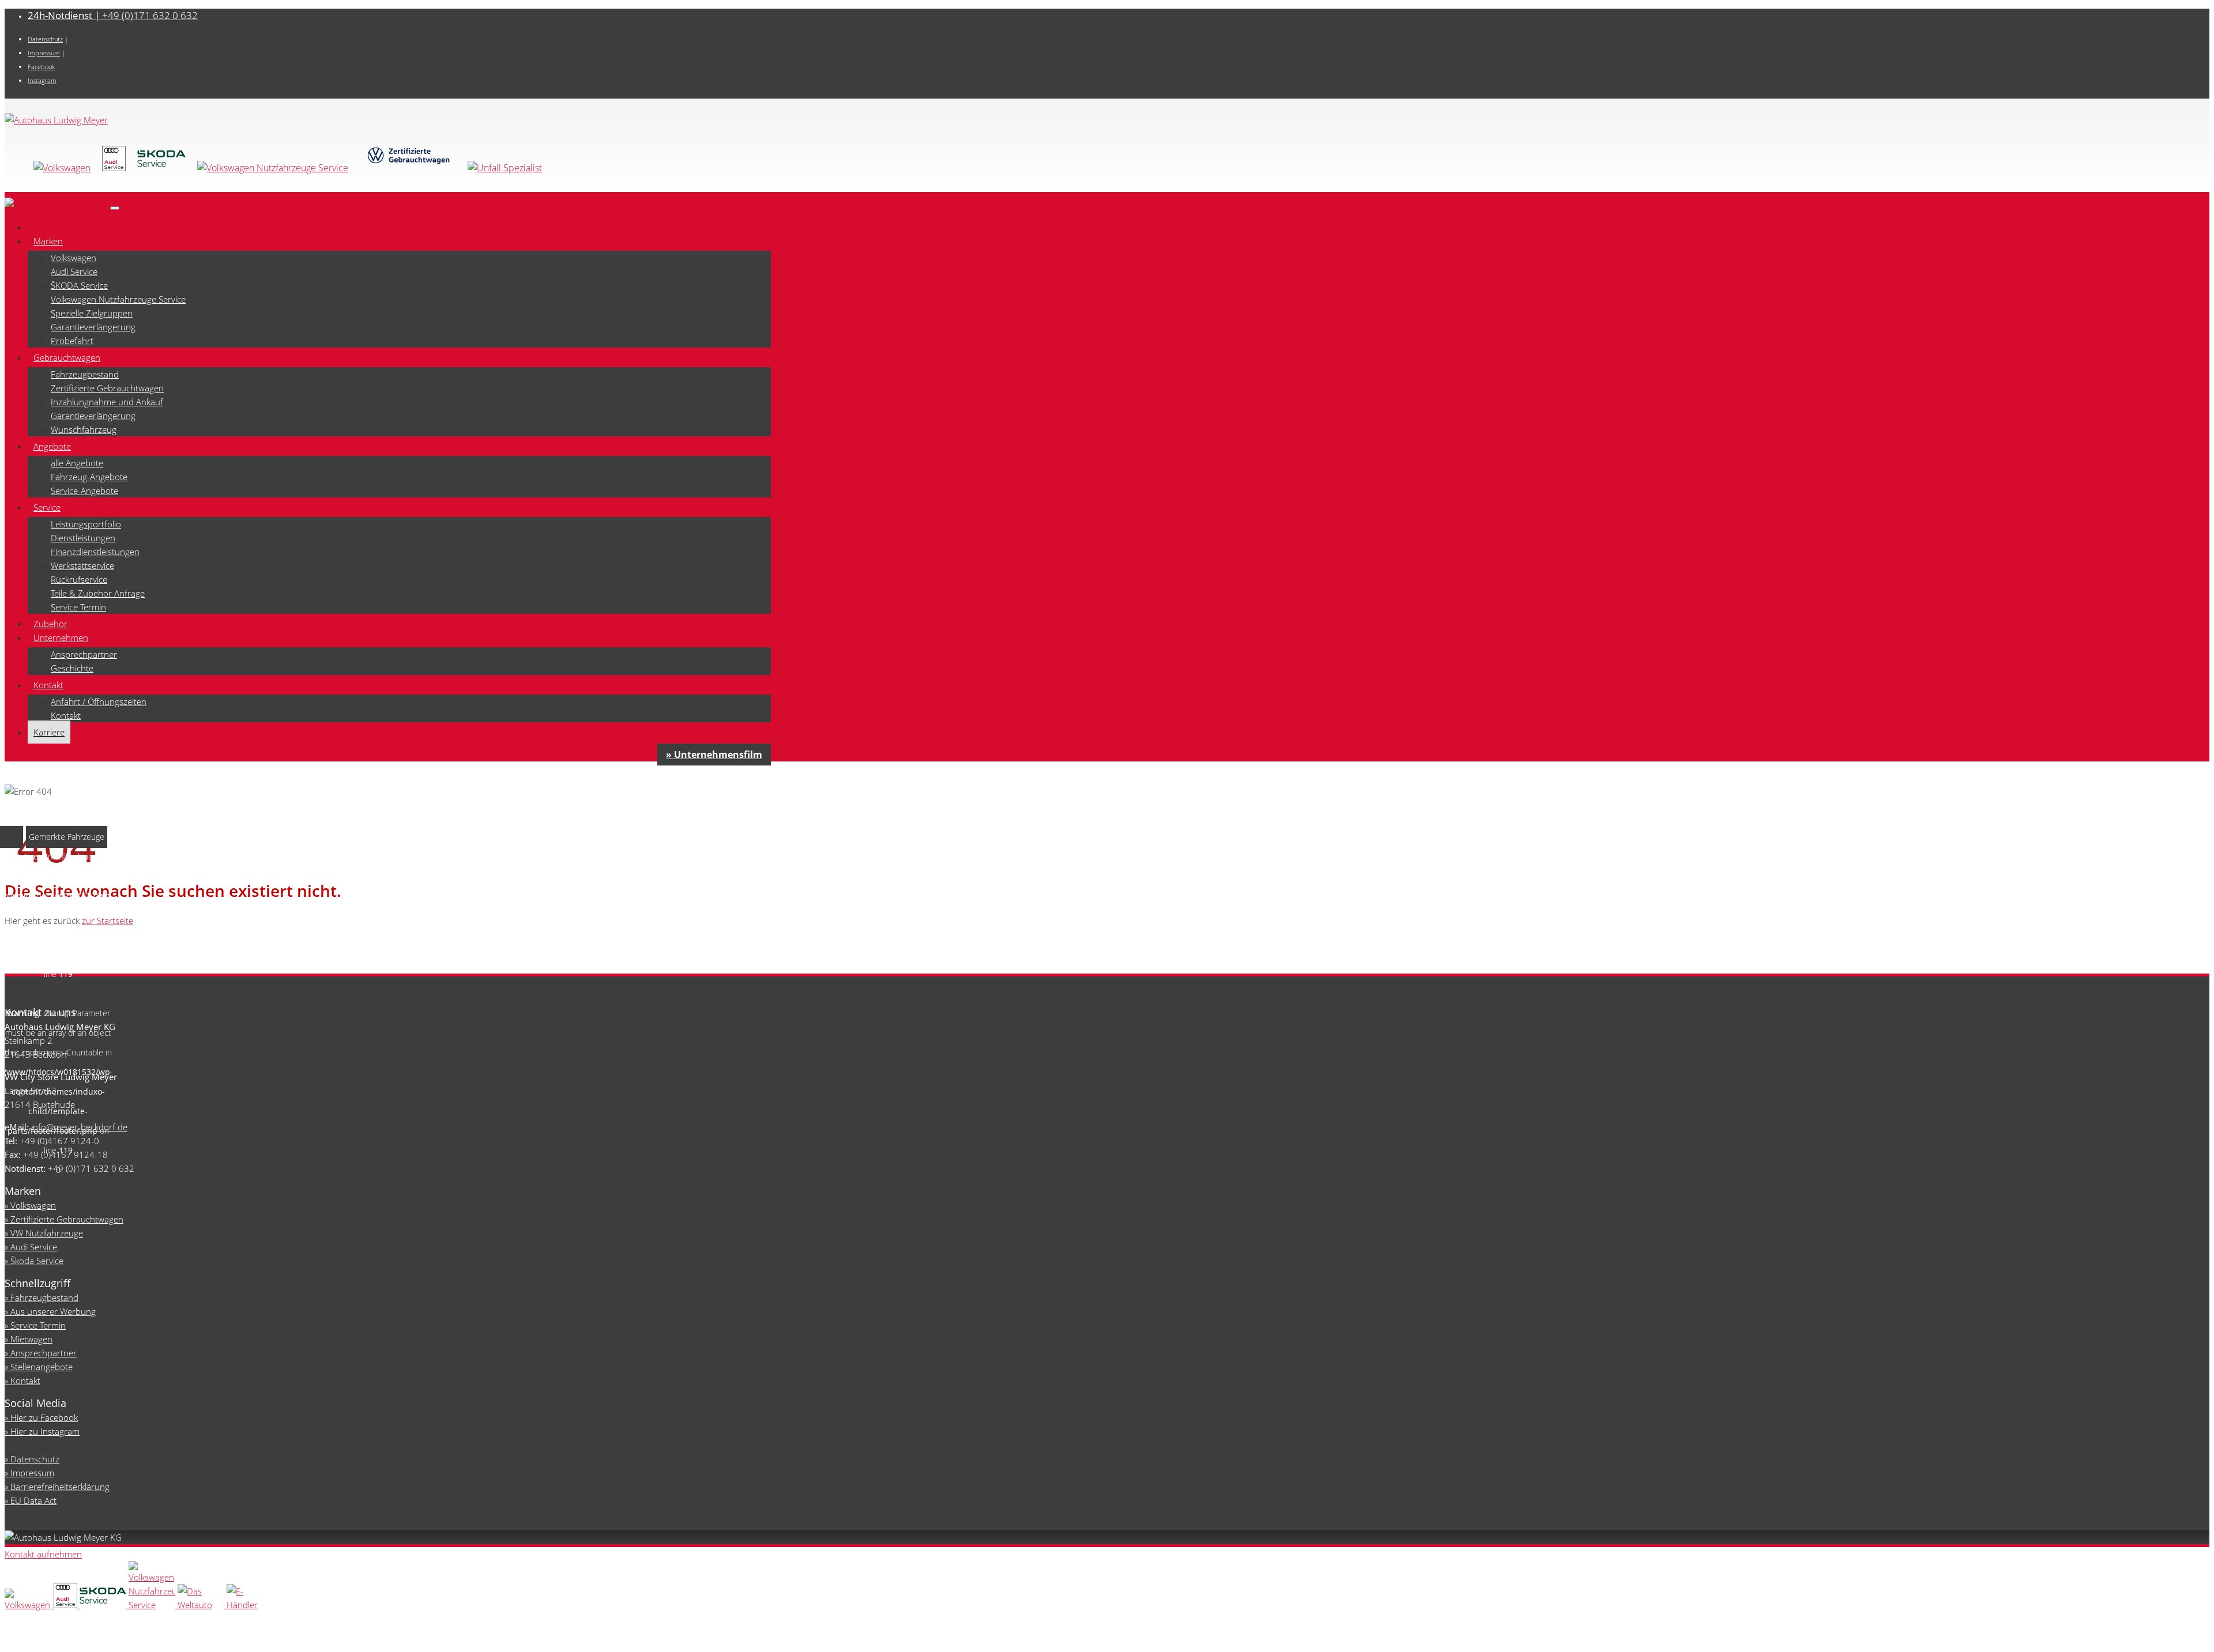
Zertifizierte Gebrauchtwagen (107, 388)
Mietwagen (31, 1339)
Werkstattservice (82, 565)
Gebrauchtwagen (67, 357)
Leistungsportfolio (86, 524)
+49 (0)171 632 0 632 (113, 15)
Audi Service (74, 271)
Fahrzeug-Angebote (89, 477)
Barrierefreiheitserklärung (60, 1487)
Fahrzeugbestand (85, 374)
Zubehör (50, 624)
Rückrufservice (79, 579)
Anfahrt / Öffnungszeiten (99, 701)
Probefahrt (72, 341)
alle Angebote (77, 463)
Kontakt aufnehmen (43, 1554)
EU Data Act (33, 1500)
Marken (48, 241)
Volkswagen (74, 258)
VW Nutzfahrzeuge (47, 1233)
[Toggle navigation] (115, 208)
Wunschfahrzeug (84, 429)
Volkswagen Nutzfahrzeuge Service (118, 299)
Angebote (52, 446)
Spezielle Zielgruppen (92, 313)
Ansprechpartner (84, 654)
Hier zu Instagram (45, 1431)
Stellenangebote (42, 1367)
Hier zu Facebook (44, 1417)
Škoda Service (37, 1261)
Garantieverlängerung (93, 327)
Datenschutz (45, 39)
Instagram (42, 80)
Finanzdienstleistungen (95, 552)
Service (47, 507)
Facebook (41, 67)
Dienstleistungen (83, 538)
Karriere (49, 732)
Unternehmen (61, 638)
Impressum (44, 53)
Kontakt (48, 685)
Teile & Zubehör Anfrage (98, 593)
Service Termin (78, 607)
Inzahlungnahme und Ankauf (107, 402)
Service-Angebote (84, 491)
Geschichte (72, 668)
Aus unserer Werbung (53, 1311)
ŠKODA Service (79, 285)
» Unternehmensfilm (714, 755)
